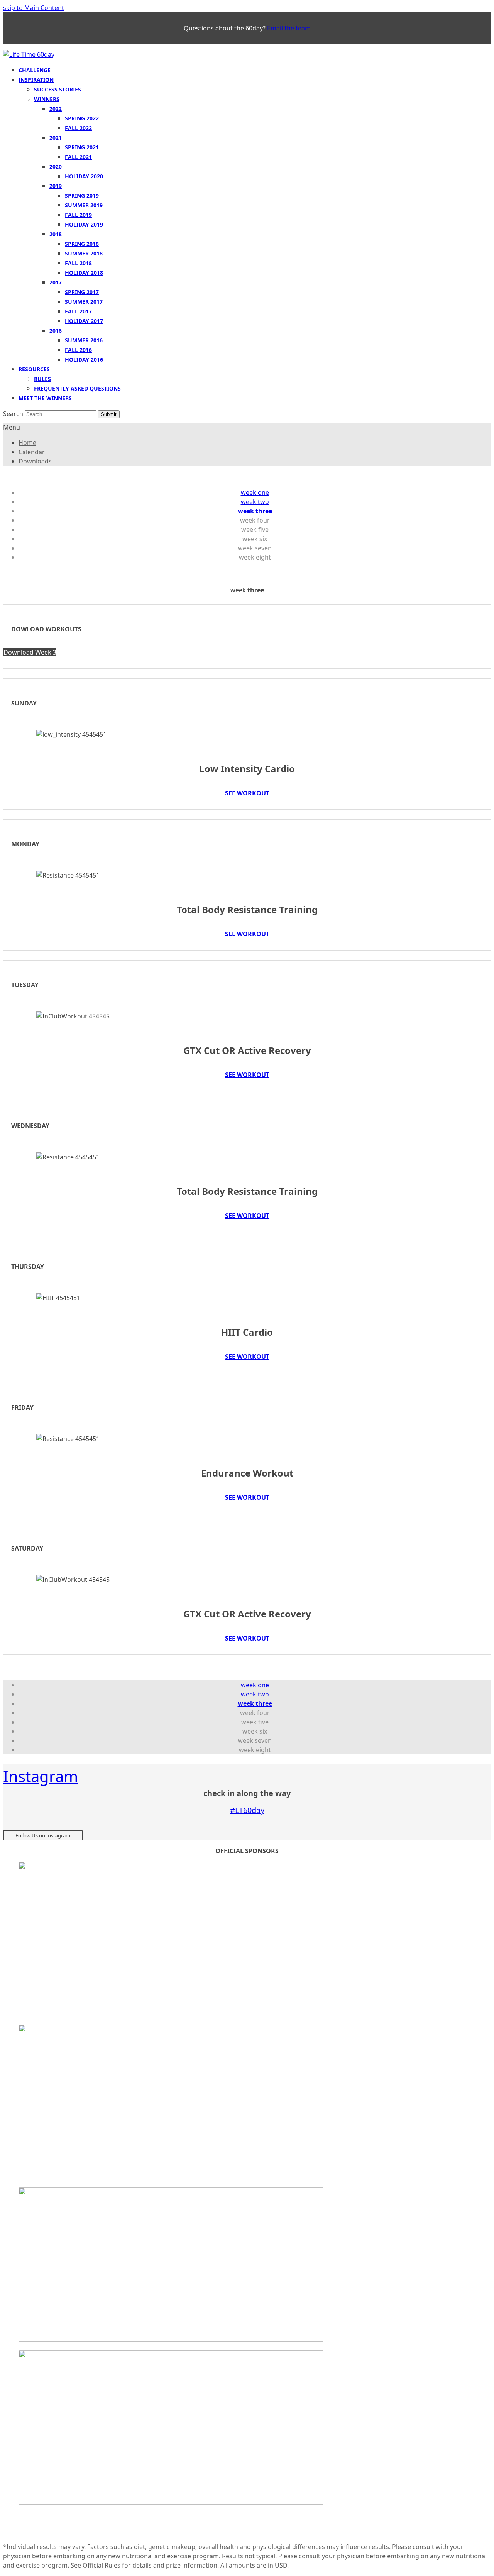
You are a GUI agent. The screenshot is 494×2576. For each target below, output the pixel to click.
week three (255, 511)
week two (255, 502)
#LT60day (247, 1810)
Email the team (289, 28)
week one (255, 492)
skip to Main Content (34, 8)
